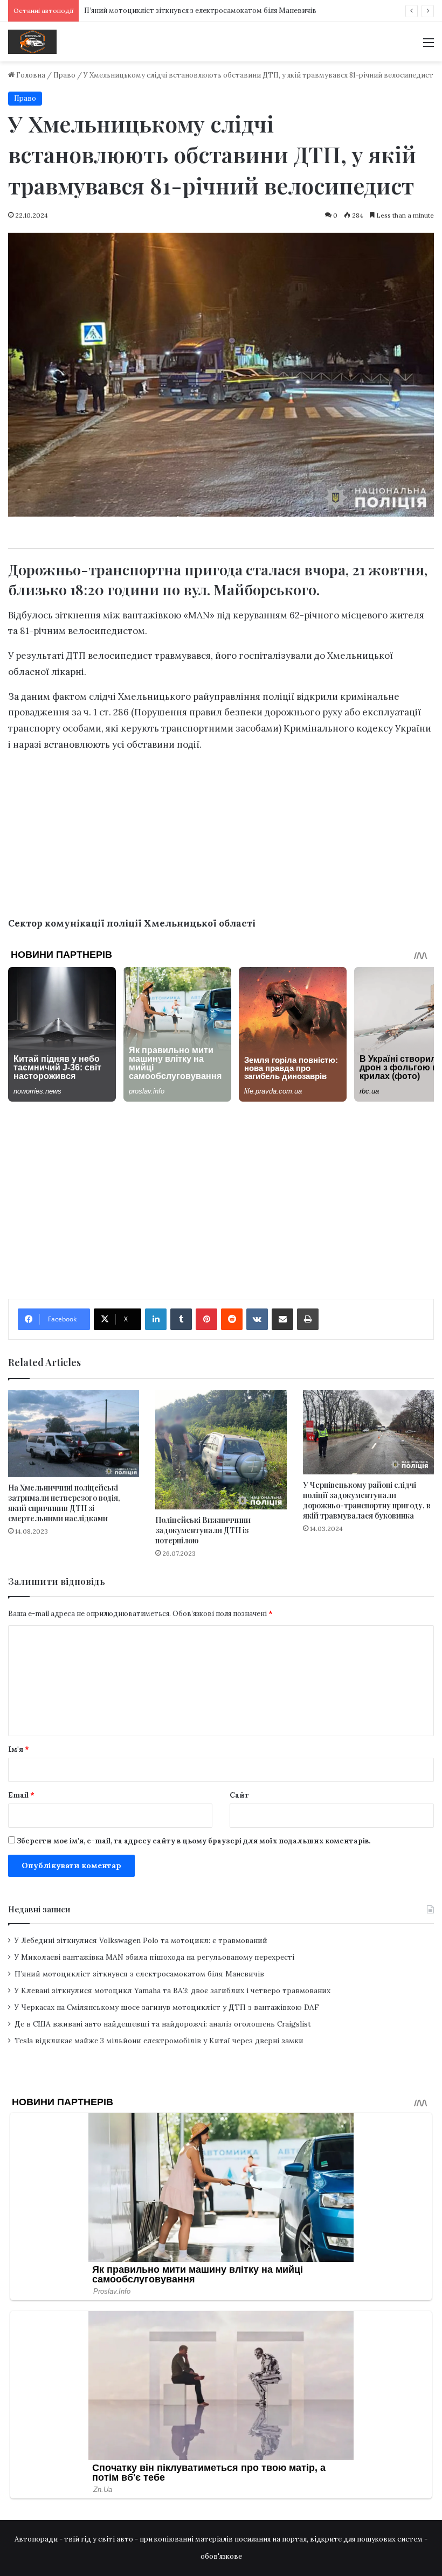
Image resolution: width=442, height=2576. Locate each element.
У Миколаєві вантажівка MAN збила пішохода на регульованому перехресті (154, 1957)
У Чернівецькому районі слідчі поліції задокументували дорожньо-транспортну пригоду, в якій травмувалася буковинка (367, 1500)
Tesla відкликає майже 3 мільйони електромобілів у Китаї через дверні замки (159, 2041)
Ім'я (19, 1749)
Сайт (239, 1795)
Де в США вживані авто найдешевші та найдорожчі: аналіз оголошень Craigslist (163, 2024)
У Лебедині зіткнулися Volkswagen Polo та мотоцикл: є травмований (141, 1940)
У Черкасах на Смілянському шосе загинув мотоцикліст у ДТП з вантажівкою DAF (167, 2007)
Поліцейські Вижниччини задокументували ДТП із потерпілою (203, 1530)
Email (21, 1795)
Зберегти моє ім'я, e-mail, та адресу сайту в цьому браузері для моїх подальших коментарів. (194, 1841)
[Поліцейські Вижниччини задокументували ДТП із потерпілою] (221, 1450)
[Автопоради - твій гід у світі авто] (32, 42)
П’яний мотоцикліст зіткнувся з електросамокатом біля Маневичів (139, 1974)
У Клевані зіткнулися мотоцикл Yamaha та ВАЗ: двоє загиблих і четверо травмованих (172, 1990)
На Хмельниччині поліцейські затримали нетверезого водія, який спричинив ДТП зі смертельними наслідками (64, 1503)
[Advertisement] (221, 142)
